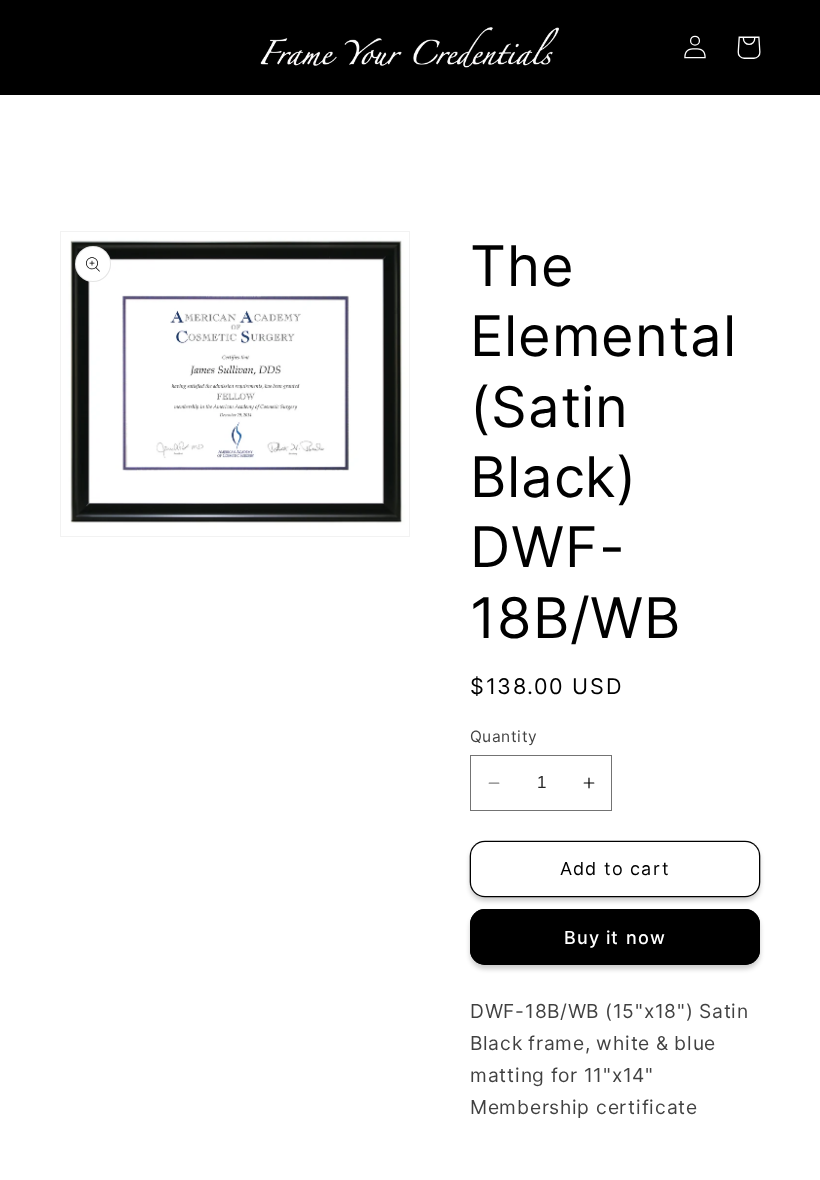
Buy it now (615, 937)
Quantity (504, 736)
